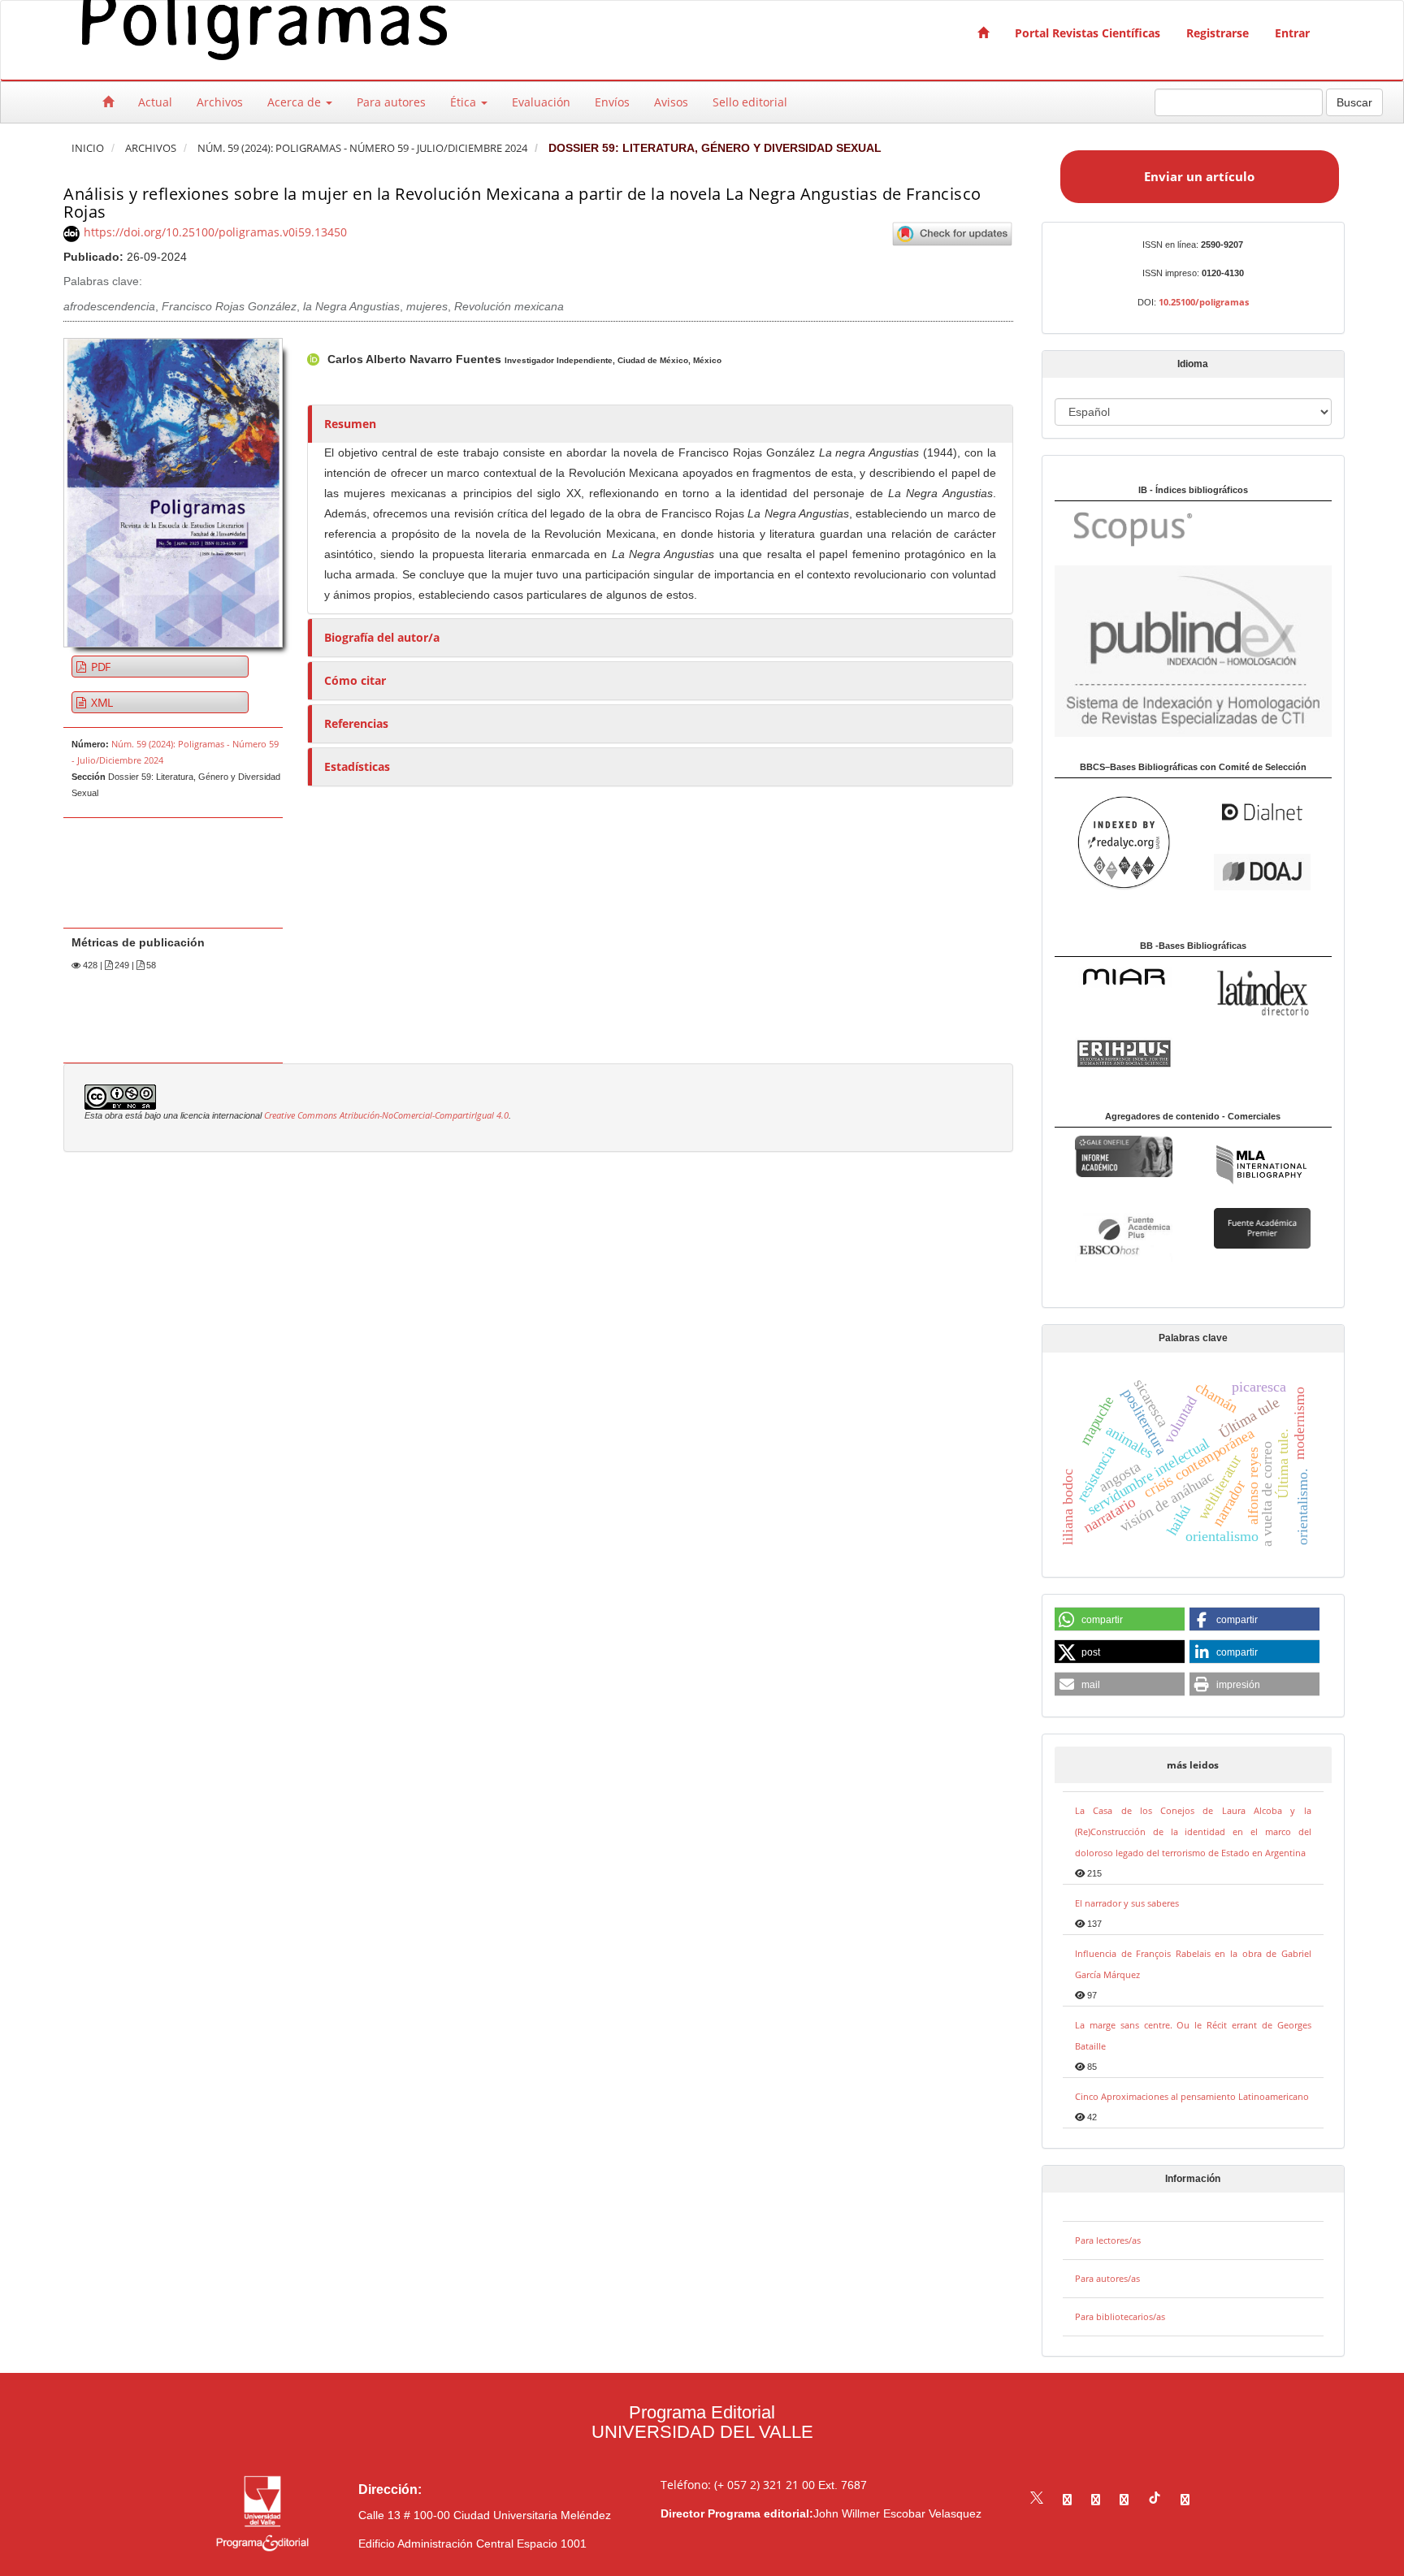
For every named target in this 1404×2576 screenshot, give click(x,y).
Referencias (356, 723)
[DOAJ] (1262, 870)
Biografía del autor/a (382, 637)
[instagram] (1096, 2499)
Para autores (391, 102)
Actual (155, 102)
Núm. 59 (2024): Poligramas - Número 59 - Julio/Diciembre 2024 (362, 148)
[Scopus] (1125, 528)
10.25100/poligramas (1204, 302)
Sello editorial (750, 102)
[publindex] (1193, 650)
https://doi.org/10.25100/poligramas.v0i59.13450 (215, 232)
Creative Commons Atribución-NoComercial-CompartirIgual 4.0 (386, 1115)
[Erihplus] (1123, 1052)
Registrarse (1218, 33)
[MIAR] (1123, 976)
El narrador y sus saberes (1127, 1903)
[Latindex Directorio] (1262, 991)
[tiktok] (1155, 2499)
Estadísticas (357, 766)
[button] (1120, 1620)
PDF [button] (99, 667)
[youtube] (1124, 2499)
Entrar (1292, 33)
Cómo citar (355, 680)
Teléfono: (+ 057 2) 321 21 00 (738, 2485)
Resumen (350, 424)
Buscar (1354, 102)
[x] (1037, 2499)
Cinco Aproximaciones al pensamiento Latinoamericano (1192, 2096)
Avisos (671, 102)
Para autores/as (1107, 2278)
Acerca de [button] (296, 102)
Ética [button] (465, 102)
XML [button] (100, 702)
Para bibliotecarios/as (1120, 2316)
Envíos (612, 102)
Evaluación (541, 102)
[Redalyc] (1123, 842)
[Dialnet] (1262, 811)
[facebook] (1067, 2499)
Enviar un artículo (1199, 176)
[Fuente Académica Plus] (1123, 1236)
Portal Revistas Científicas (1088, 33)
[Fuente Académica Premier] (1262, 1227)
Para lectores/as (1108, 2240)
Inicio (88, 148)
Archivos (220, 102)
